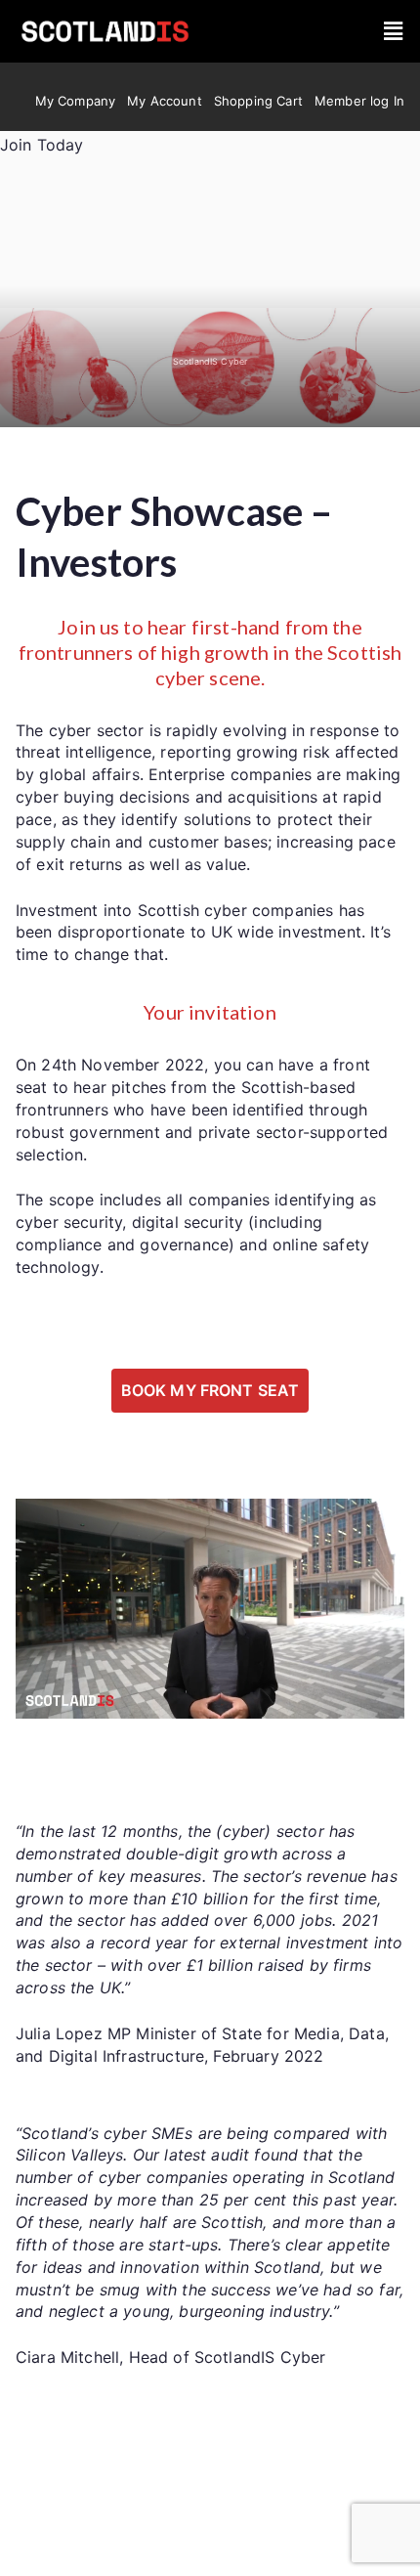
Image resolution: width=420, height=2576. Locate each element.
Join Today (42, 145)
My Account (165, 101)
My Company (76, 101)
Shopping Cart (258, 101)
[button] (393, 32)
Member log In (359, 101)
